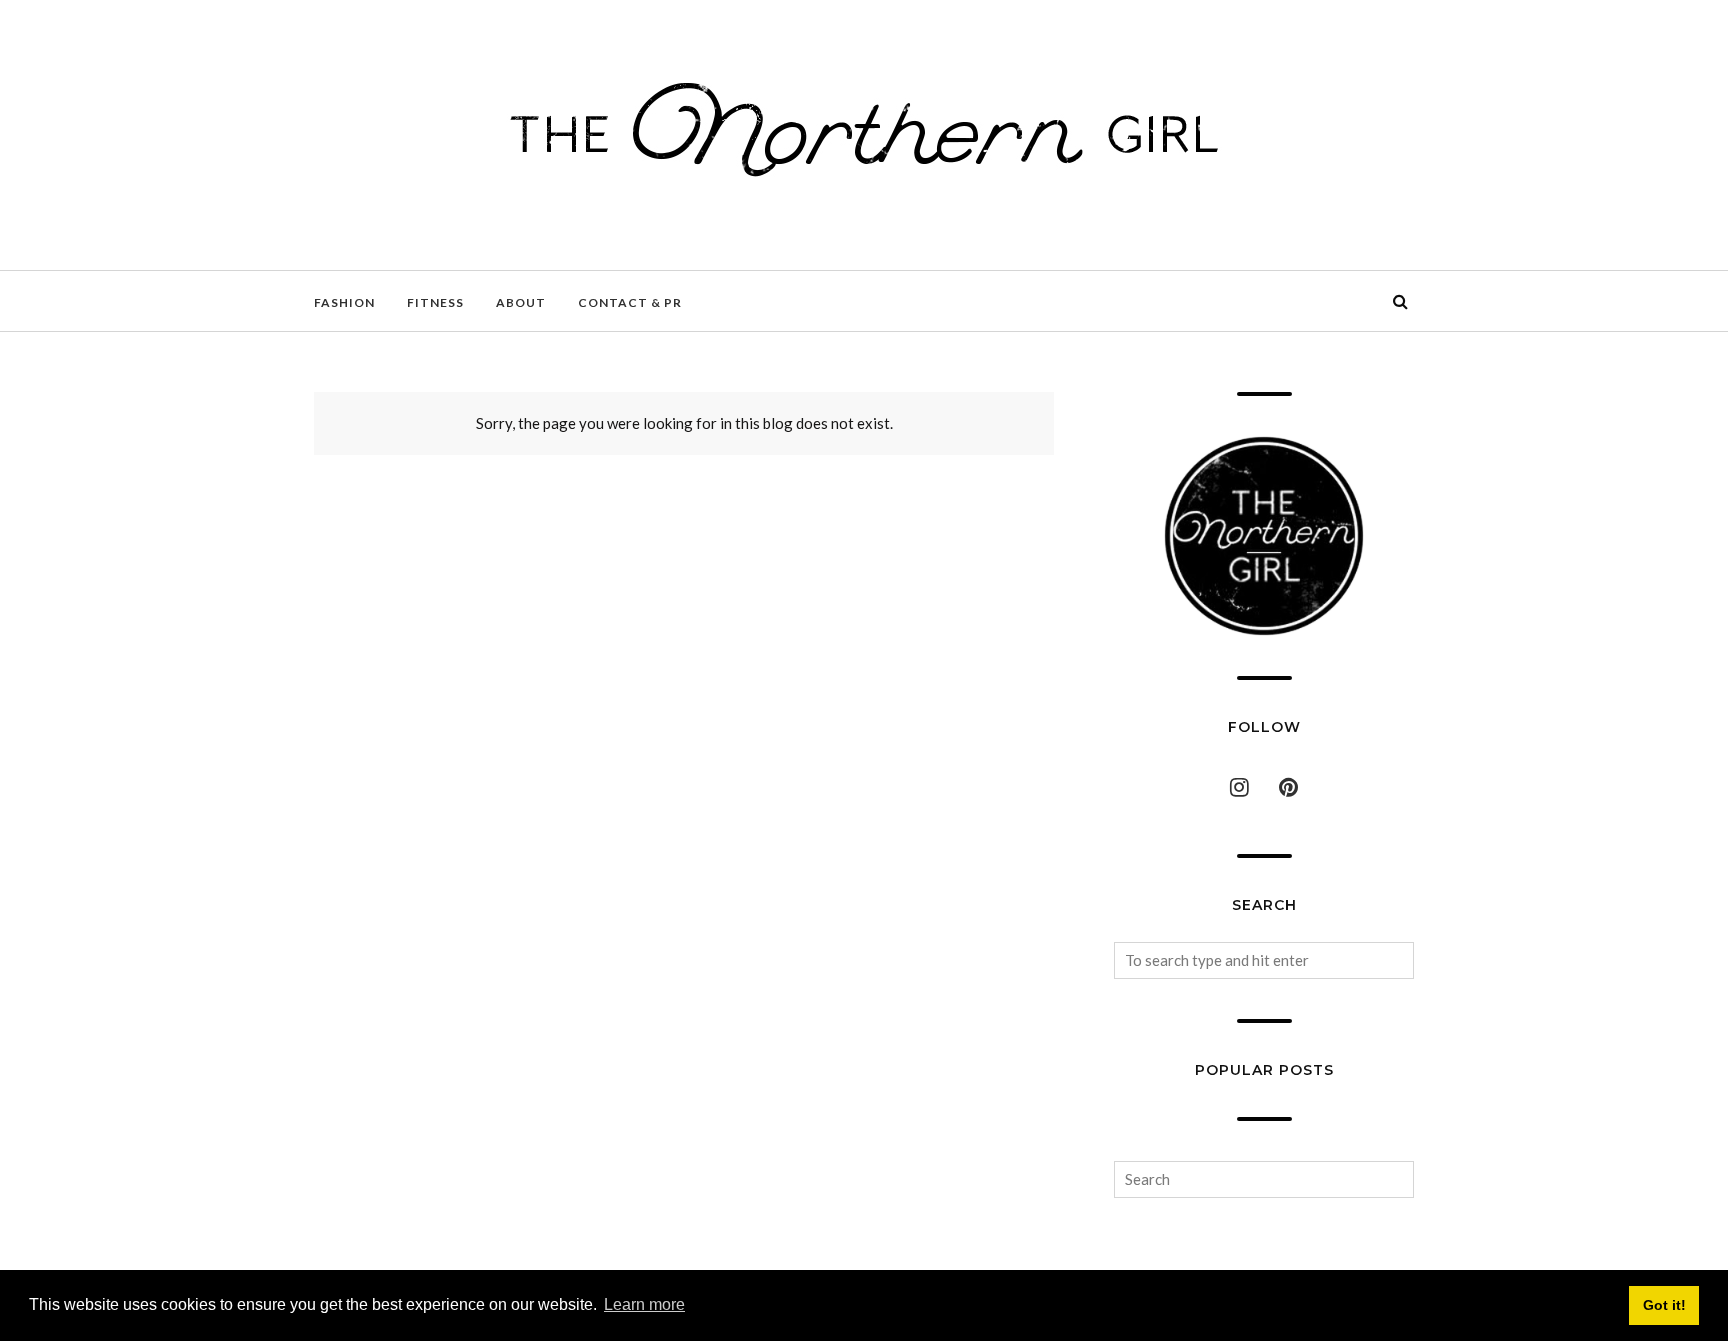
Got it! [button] (1664, 1305)
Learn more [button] (644, 1304)
